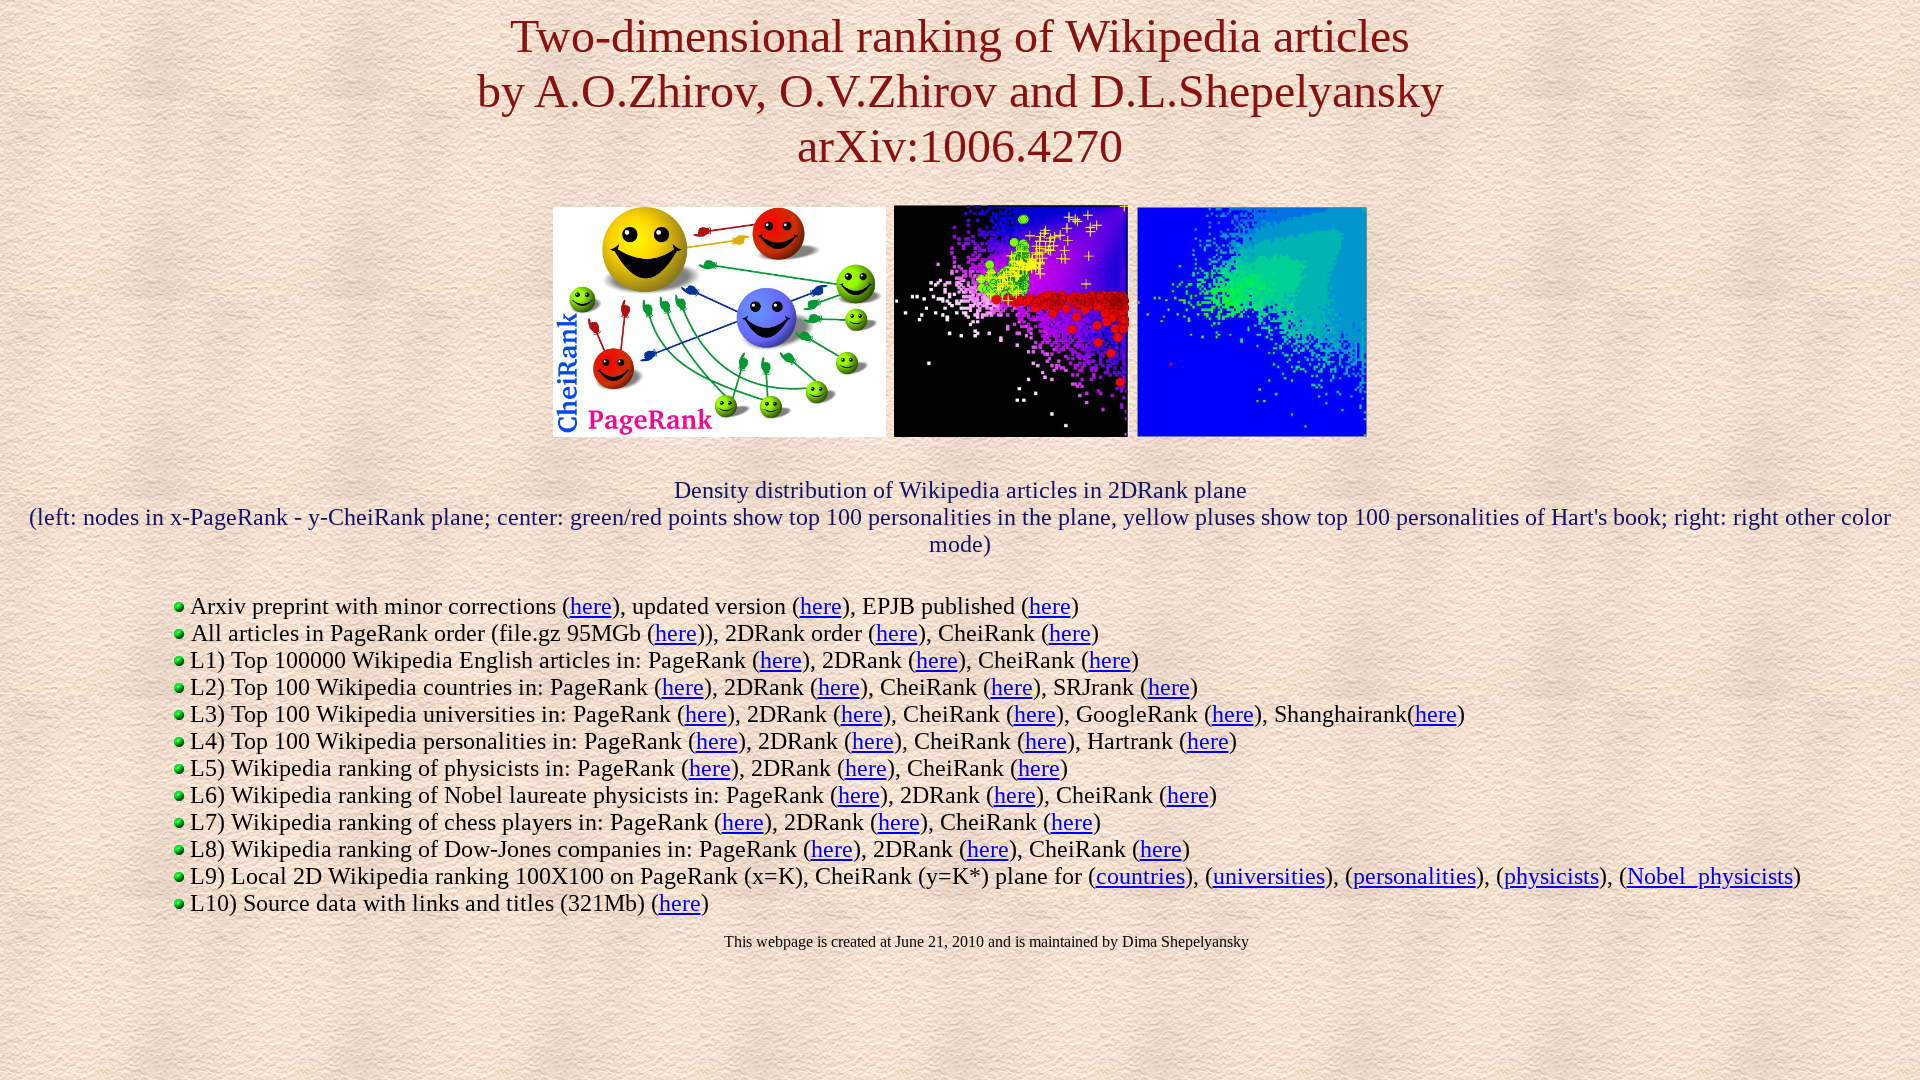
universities (1269, 876)
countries (1140, 876)
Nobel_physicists (1710, 876)
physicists (1551, 876)
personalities (1414, 876)
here (591, 606)
